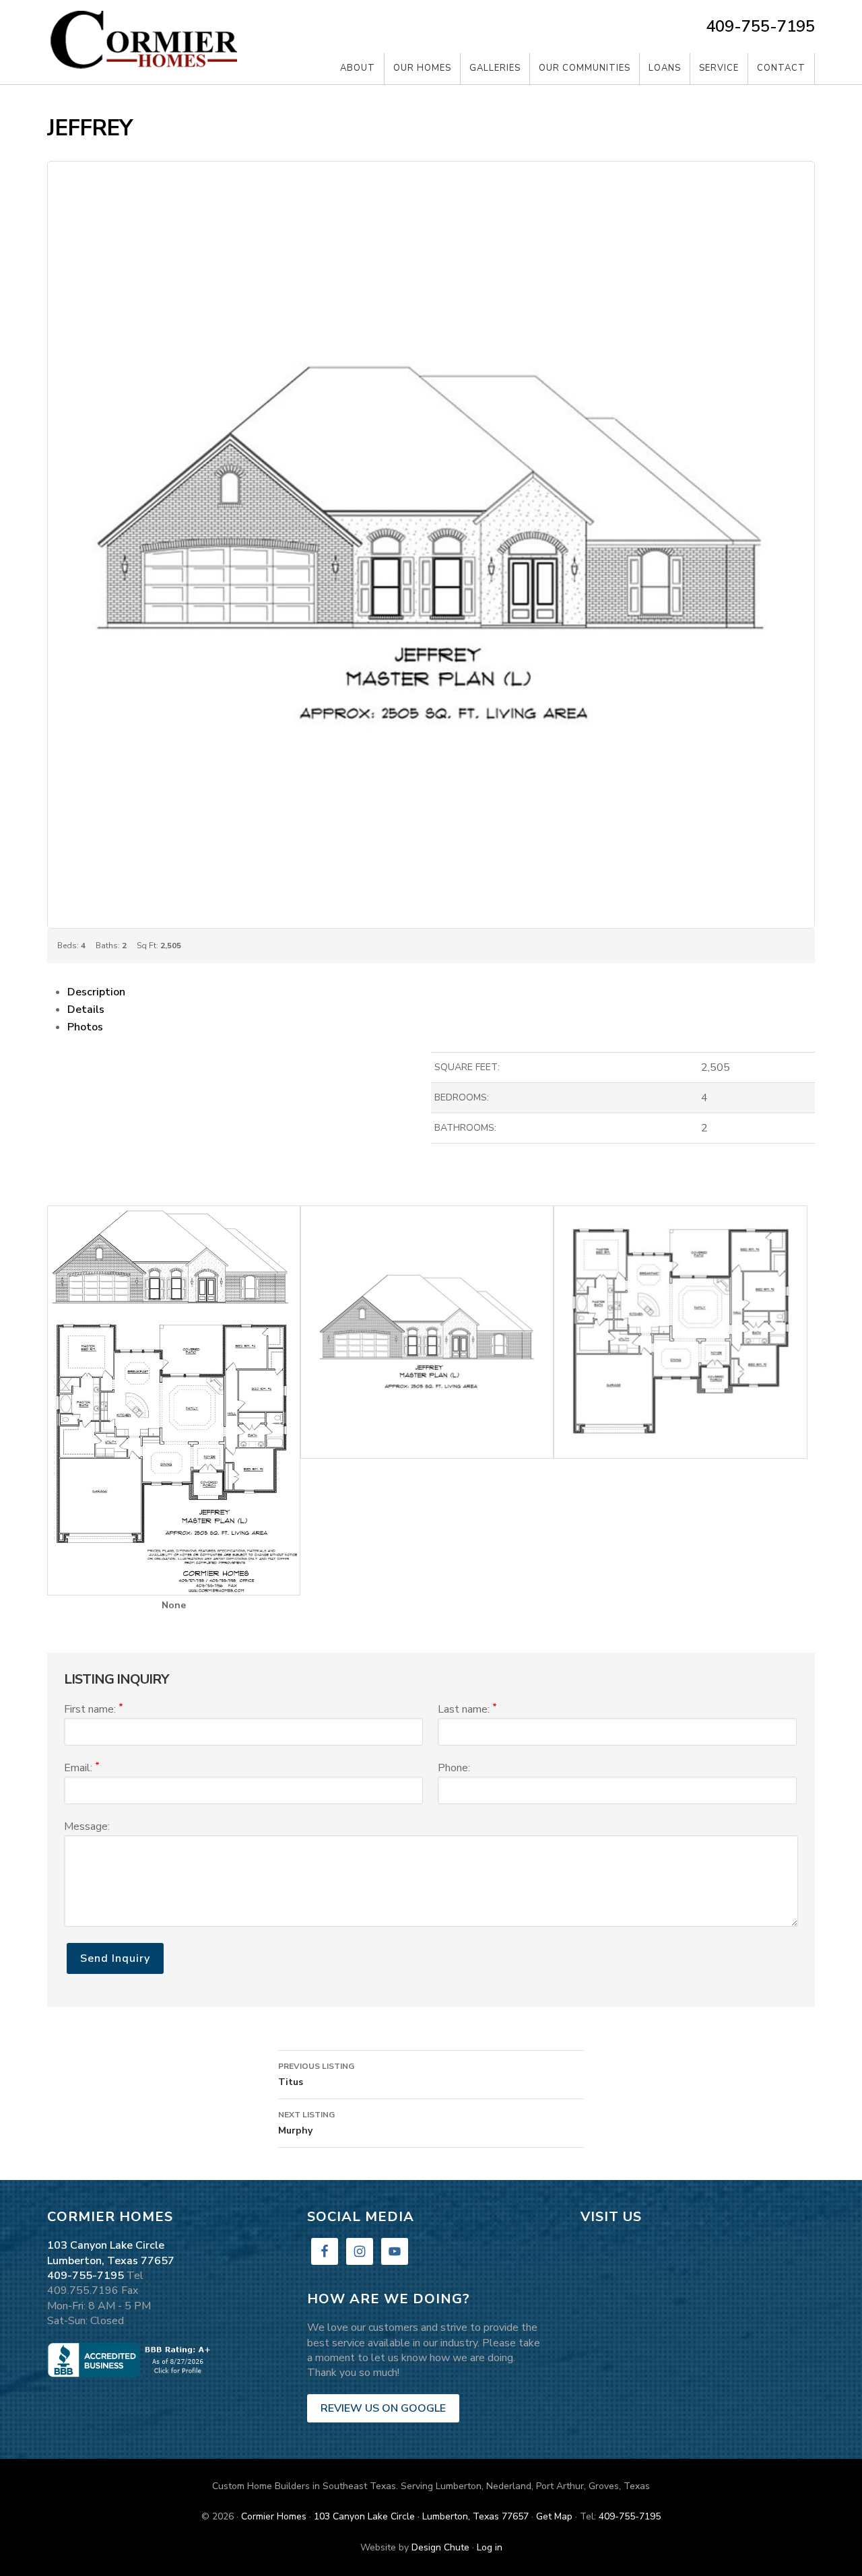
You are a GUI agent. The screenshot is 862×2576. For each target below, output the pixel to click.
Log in (490, 2547)
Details (86, 1010)
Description (96, 992)
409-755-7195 (760, 26)
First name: (94, 1709)
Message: (87, 1826)
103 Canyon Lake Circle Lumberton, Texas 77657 (111, 2253)
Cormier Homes (148, 42)
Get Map (554, 2516)
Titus (316, 2075)
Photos (85, 1027)
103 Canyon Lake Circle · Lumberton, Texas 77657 (421, 2516)
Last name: (467, 1709)
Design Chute (440, 2547)
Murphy (306, 2123)
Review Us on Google (383, 2408)
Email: (82, 1768)
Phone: (454, 1768)
